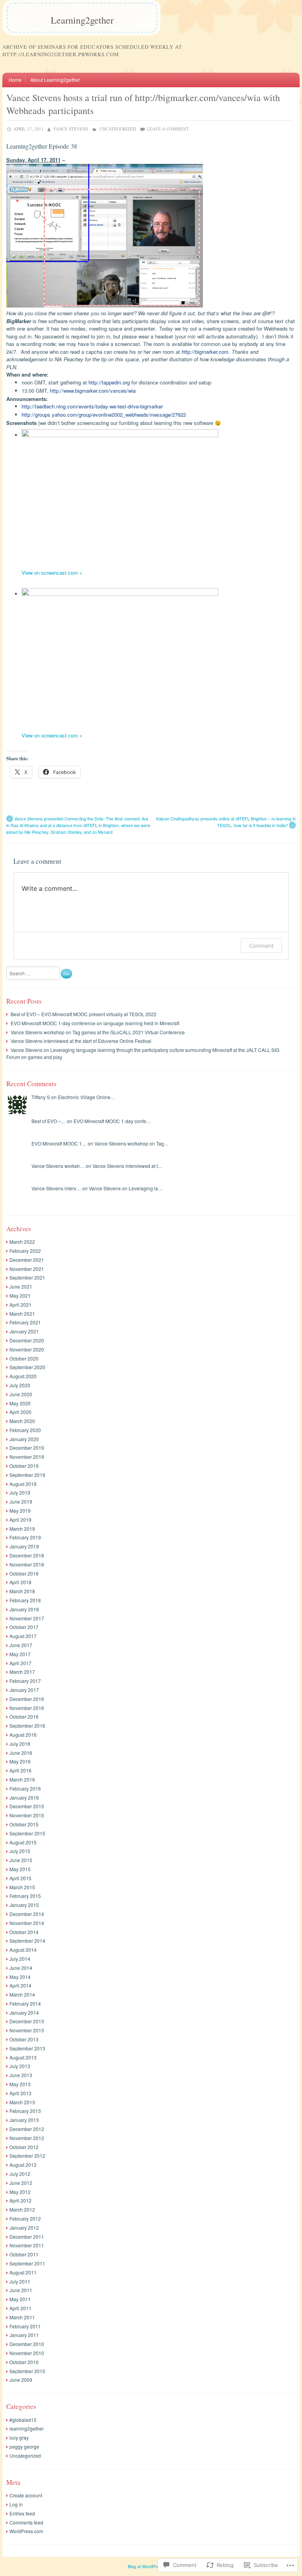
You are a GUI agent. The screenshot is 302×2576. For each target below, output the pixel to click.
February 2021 (25, 1322)
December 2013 (27, 2021)
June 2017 (21, 1645)
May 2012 (20, 2192)
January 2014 (24, 2012)
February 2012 (25, 2218)
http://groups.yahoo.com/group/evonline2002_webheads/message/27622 (104, 415)
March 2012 (22, 2209)
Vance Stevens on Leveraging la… (126, 1188)
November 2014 (27, 1923)
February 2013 (25, 2111)
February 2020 (25, 1430)
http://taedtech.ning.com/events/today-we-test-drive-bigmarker (92, 406)
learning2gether (27, 2428)
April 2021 (20, 1305)
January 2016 (24, 1797)
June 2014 (21, 1968)
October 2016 (24, 1716)
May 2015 (20, 1869)
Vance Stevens (71, 129)
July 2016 (20, 1744)
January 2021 (24, 1331)
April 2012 (20, 2200)
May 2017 (20, 1654)
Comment (261, 946)
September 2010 (27, 2371)
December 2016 (27, 1699)
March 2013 (22, 2102)
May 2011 (20, 2299)
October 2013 (24, 2039)
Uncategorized (118, 129)
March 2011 (22, 2317)
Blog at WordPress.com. (151, 2566)
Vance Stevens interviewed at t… (127, 1166)
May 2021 (20, 1295)
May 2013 (20, 2084)
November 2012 (27, 2138)
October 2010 (24, 2362)
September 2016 (27, 1726)
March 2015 (22, 1887)
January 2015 (24, 1905)
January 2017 (24, 1690)
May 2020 (20, 1403)
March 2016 (22, 1779)
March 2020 (22, 1421)
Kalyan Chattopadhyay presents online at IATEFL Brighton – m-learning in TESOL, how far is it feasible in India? (226, 822)
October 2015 (24, 1824)
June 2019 (21, 1501)
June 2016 (21, 1753)
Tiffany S (41, 1097)
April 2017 (20, 1663)
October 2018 (24, 1573)
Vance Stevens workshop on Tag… (132, 1143)
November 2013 (27, 2030)
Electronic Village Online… (87, 1097)
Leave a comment (168, 129)
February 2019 (25, 1537)
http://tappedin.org (109, 382)
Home (15, 80)
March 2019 (22, 1529)
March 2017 (22, 1672)
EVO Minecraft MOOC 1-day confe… (112, 1121)
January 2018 (24, 1609)
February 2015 (25, 1896)
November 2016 (27, 1708)
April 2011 (20, 2308)
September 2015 (27, 1833)
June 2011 (21, 2290)
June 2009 (21, 2380)
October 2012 (24, 2147)
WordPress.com (26, 2531)
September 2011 (27, 2263)
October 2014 (24, 1932)
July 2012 (20, 2174)
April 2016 (20, 1770)
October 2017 (24, 1627)
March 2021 (22, 1314)
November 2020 (27, 1349)
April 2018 (20, 1582)
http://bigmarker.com (205, 352)
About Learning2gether (55, 80)
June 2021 (21, 1286)
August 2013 (23, 2057)
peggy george (24, 2446)
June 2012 (21, 2183)
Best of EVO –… (49, 1121)
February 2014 (25, 2003)
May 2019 (20, 1510)
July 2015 (20, 1851)
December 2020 (27, 1340)
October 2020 (24, 1358)
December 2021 (27, 1260)
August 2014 (23, 1950)
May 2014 (20, 1977)
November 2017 (27, 1618)
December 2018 (27, 1555)
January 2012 (24, 2228)
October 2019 (24, 1466)
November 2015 (27, 1815)
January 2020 (24, 1439)
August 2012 (23, 2165)
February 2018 (25, 1600)
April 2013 (20, 2093)
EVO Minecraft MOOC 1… (59, 1143)
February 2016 (25, 1788)
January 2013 (24, 2120)
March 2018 (22, 1591)
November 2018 (27, 1564)
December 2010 (27, 2344)
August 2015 (23, 1842)
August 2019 (23, 1484)
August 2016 (23, 1735)
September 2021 (27, 1277)
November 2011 (27, 2245)
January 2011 (24, 2335)
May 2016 (20, 1761)
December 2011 (27, 2237)
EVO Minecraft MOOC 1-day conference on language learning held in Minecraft (95, 1023)
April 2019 (20, 1520)
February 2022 (25, 1251)
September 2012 (27, 2156)
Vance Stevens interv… (56, 1188)
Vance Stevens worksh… (58, 1166)
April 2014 (20, 1985)
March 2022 (22, 1242)
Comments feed (26, 2522)
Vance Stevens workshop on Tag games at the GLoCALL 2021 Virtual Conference (98, 1032)
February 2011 (25, 2326)
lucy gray (19, 2437)
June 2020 (21, 1394)
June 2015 (21, 1860)
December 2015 (27, 1806)
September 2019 (27, 1475)
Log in (16, 2504)
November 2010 (27, 2353)
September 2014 (27, 1941)
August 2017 (23, 1636)
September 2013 (27, 2048)
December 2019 (27, 1448)
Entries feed (22, 2513)
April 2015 (20, 1878)
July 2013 (20, 2066)
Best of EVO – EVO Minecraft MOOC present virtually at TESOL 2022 (84, 1014)
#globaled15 (23, 2420)
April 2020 (20, 1412)
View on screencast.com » (52, 573)
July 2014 (20, 1959)
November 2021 (27, 1269)
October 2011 (24, 2254)
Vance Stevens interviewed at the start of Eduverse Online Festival (81, 1041)
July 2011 (20, 2281)
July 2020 (20, 1385)
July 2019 (20, 1492)
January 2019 (24, 1546)
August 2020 (23, 1376)
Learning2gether (82, 20)
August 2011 (23, 2272)
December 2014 (27, 1914)
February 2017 (25, 1681)
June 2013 (21, 2075)
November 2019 (27, 1457)
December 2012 (27, 2129)
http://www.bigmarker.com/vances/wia (93, 391)
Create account (26, 2495)
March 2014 (22, 1994)
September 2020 (27, 1367)
